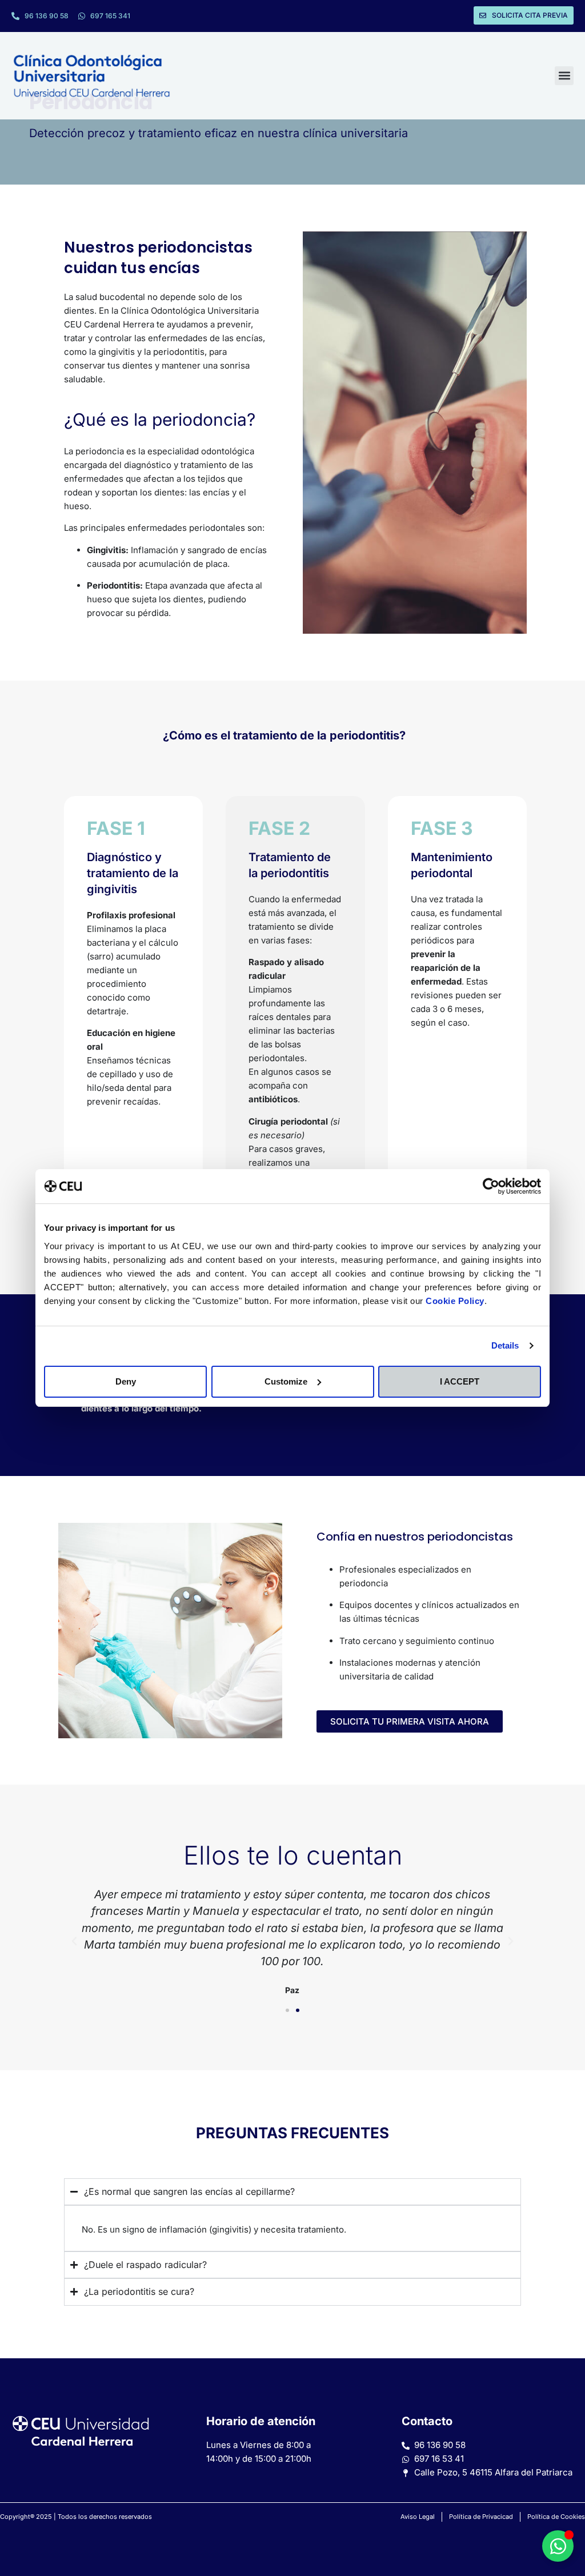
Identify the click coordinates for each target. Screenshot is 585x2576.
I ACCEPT (460, 1381)
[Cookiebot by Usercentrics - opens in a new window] (491, 1186)
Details (505, 1345)
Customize (286, 1381)
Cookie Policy (455, 1301)
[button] (564, 76)
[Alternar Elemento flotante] (558, 2546)
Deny (126, 1381)
